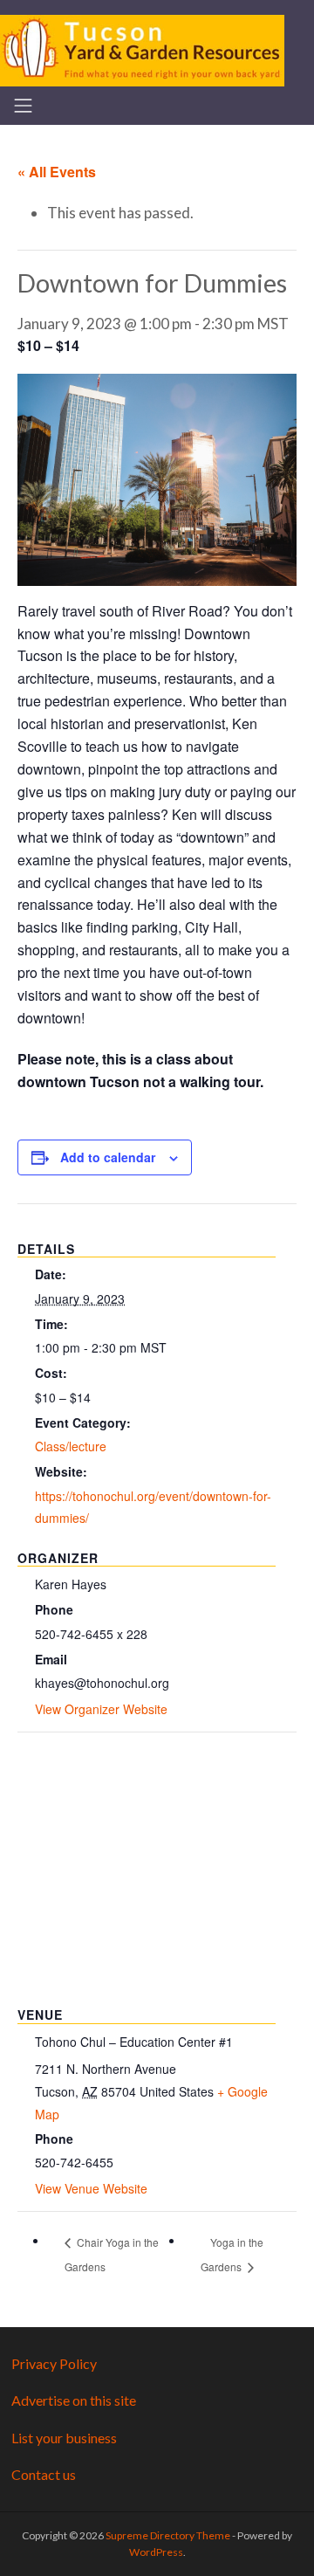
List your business (64, 2438)
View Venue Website (91, 2188)
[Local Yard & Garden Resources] (142, 48)
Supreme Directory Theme (169, 2535)
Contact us (44, 2474)
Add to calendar (108, 1157)
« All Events (57, 172)
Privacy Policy (54, 2363)
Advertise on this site (74, 2400)
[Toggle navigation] (23, 106)
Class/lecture (71, 1446)
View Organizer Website (101, 1709)
